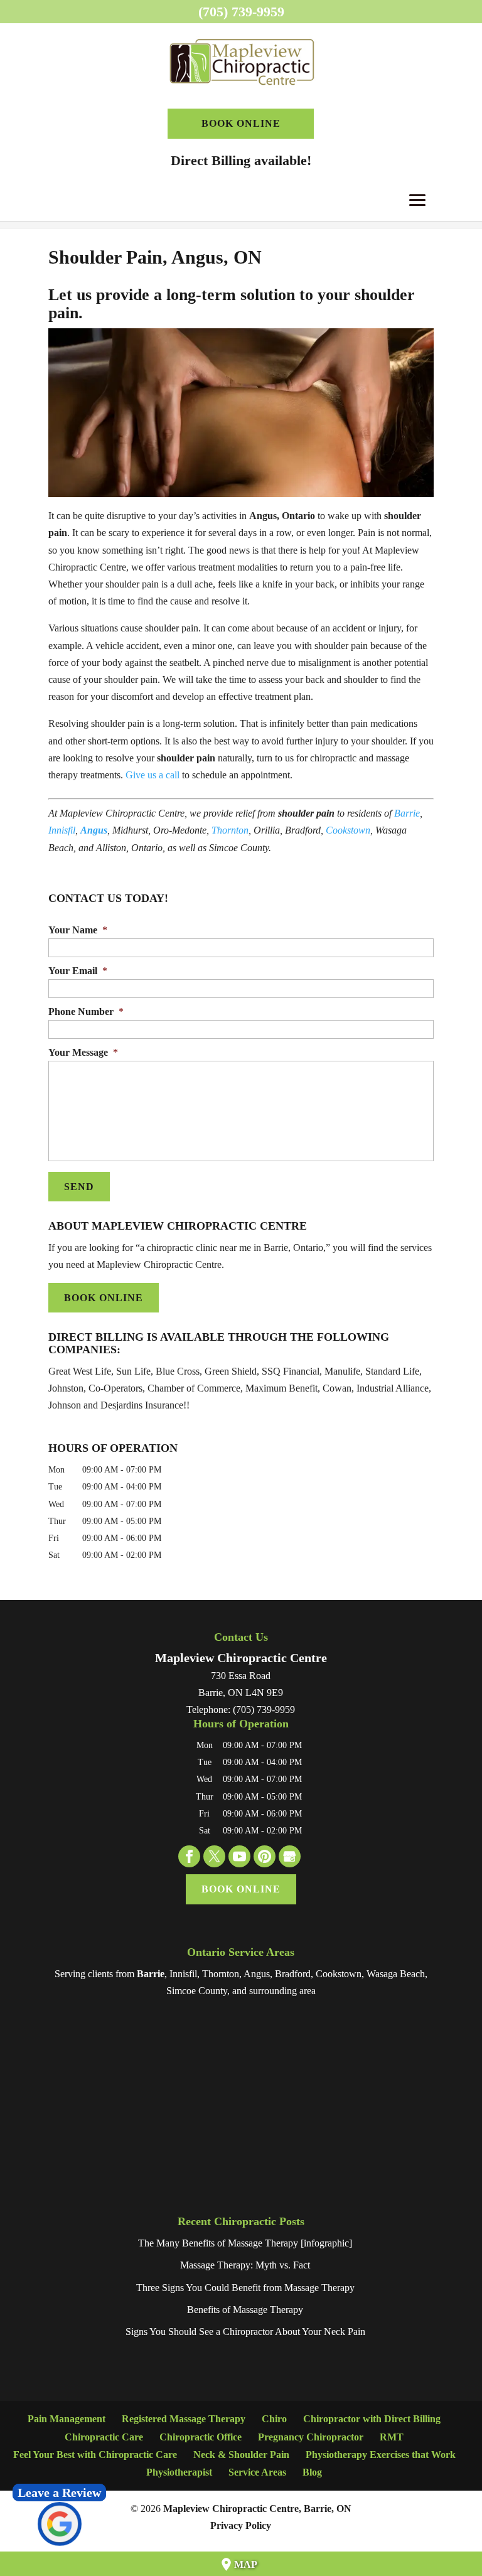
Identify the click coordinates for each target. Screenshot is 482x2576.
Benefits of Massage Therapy (245, 2310)
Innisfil (62, 830)
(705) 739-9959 (241, 12)
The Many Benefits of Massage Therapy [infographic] (245, 2243)
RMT (392, 2437)
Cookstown (348, 830)
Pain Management (67, 2419)
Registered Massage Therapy (184, 2419)
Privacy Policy (241, 2525)
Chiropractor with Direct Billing (372, 2419)
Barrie (407, 813)
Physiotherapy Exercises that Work (381, 2455)
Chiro (274, 2419)
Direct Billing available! (241, 160)
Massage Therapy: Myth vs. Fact (245, 2265)
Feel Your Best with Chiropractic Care (95, 2455)
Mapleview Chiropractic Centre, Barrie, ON (257, 2509)
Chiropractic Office (201, 2437)
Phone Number (86, 1012)
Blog (312, 2472)
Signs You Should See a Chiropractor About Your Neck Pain (245, 2332)
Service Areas (257, 2472)
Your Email (78, 971)
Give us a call (153, 775)
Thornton (230, 830)
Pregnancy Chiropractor (311, 2437)
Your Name (78, 930)
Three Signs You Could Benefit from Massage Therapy (245, 2288)
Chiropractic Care (104, 2437)
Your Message (83, 1052)
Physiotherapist (179, 2472)
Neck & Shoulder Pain (241, 2455)
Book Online (241, 123)
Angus (94, 830)
